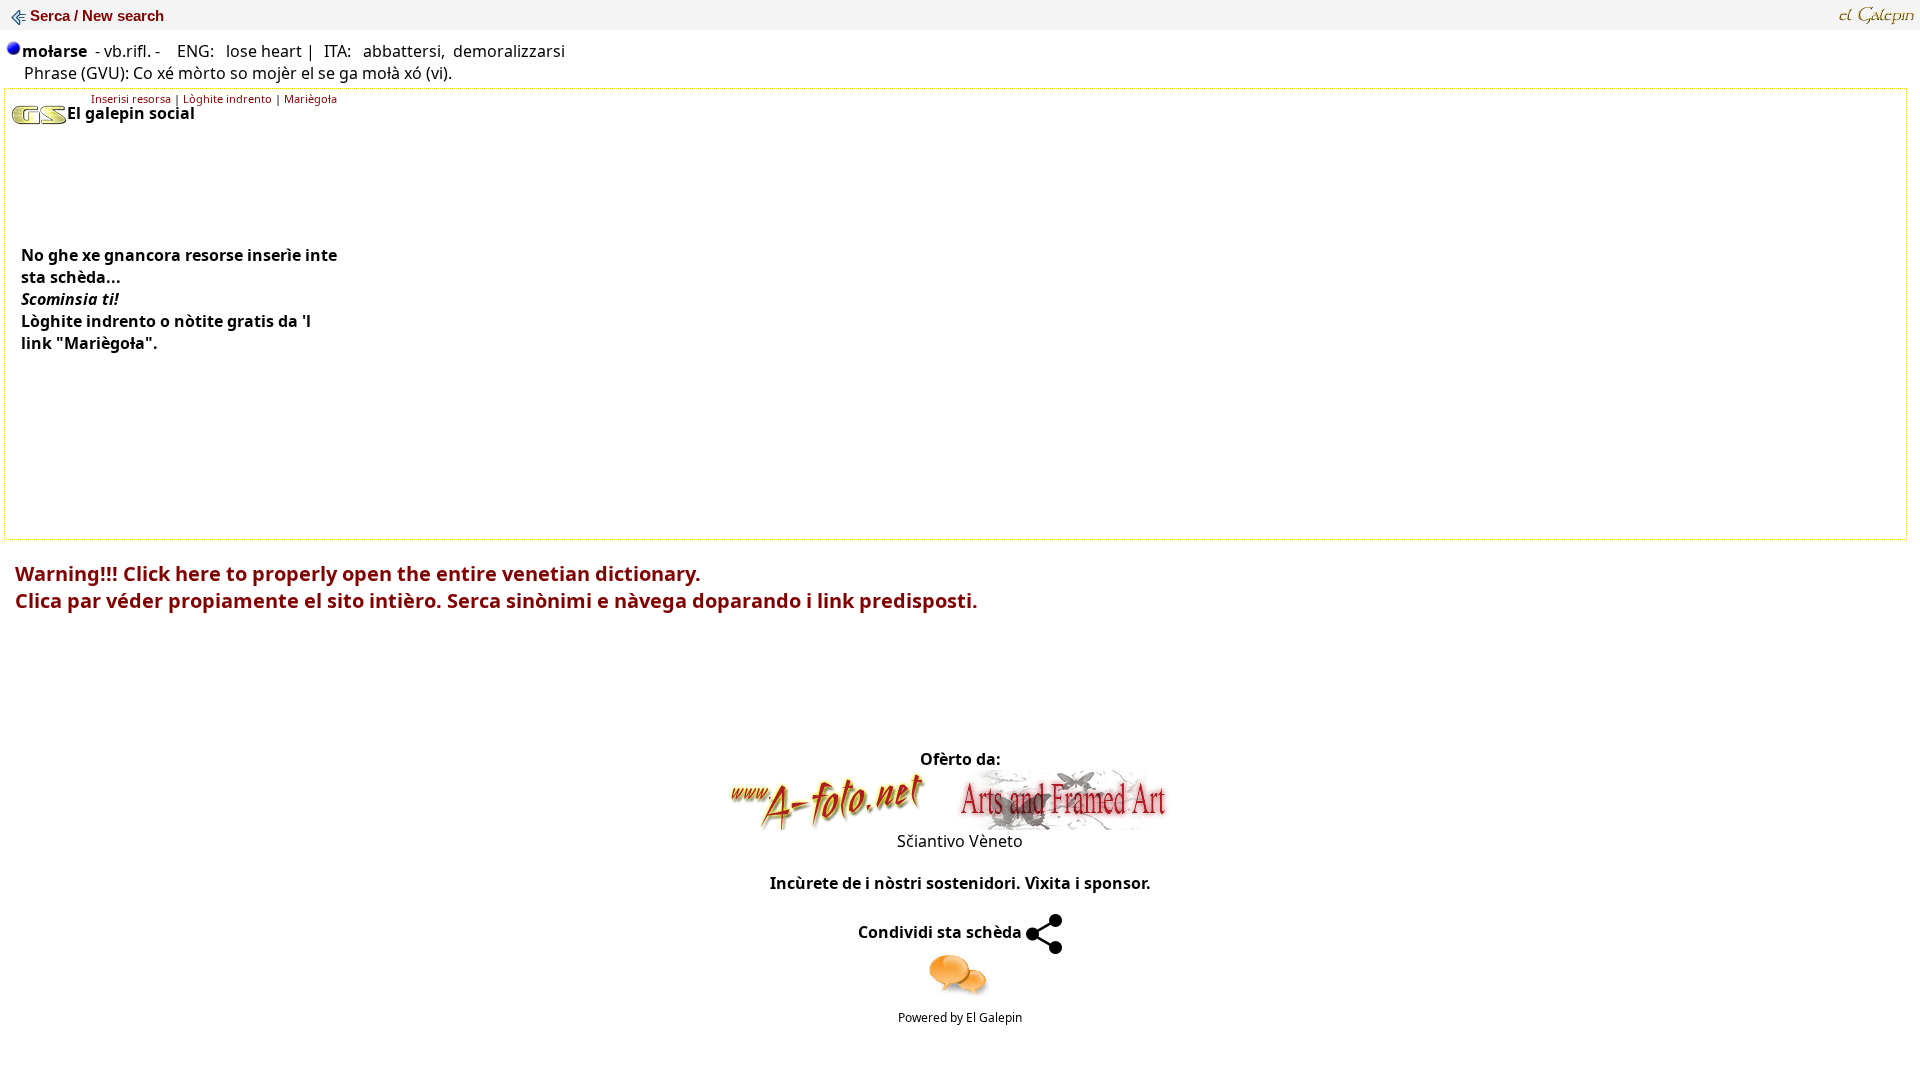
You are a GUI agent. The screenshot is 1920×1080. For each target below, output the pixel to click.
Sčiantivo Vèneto (960, 841)
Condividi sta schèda (942, 932)
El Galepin (994, 1017)
